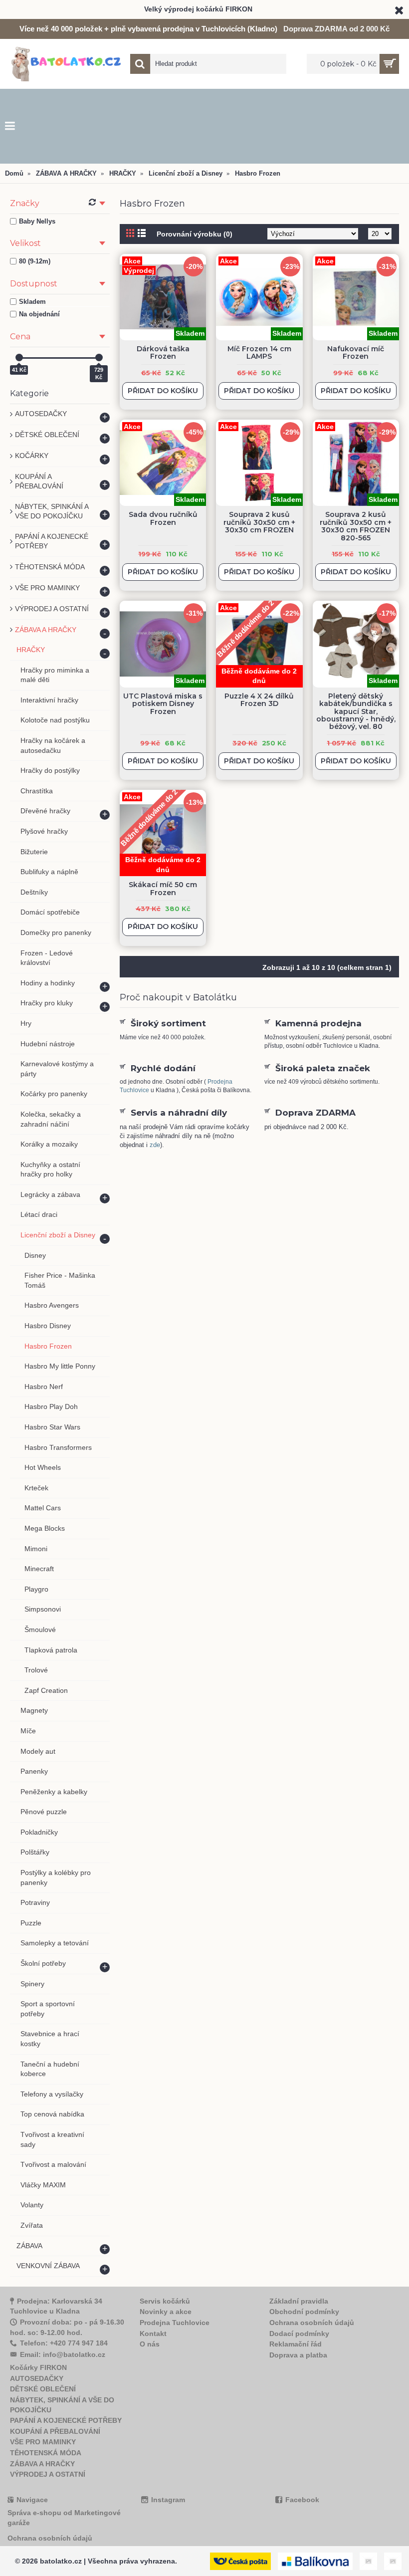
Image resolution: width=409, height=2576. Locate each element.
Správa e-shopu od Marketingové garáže (64, 2518)
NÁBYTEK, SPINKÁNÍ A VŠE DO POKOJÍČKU (62, 2405)
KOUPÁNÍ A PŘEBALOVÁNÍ (55, 2431)
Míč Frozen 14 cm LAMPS (259, 352)
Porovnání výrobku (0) (195, 234)
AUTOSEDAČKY (37, 2378)
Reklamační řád (296, 2344)
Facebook (302, 2500)
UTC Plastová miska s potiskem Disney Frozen (163, 704)
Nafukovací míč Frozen (356, 352)
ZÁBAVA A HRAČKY (42, 2464)
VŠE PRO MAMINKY (43, 2442)
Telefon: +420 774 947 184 (64, 2343)
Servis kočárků (165, 2301)
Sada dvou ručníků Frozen (163, 518)
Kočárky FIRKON (38, 2367)
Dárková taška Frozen (163, 352)
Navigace (32, 2500)
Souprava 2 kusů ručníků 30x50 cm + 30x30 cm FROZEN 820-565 (356, 526)
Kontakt (153, 2334)
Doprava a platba (298, 2355)
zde (155, 1145)
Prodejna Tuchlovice (175, 2323)
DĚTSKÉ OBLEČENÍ (43, 2389)
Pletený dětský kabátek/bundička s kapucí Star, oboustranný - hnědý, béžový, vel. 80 (356, 711)
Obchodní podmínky (304, 2312)
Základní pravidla (299, 2301)
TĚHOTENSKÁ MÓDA (46, 2453)
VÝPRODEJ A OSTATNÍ (48, 2474)
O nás (150, 2344)
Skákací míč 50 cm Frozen (163, 888)
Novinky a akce (166, 2312)
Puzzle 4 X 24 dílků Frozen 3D (259, 700)
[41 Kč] (19, 357)
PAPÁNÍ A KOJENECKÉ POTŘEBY (66, 2420)
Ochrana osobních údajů (312, 2323)
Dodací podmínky (299, 2334)
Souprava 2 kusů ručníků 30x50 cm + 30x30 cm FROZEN (259, 522)
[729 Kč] (99, 357)
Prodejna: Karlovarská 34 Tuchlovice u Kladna (56, 2306)
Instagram (168, 2500)
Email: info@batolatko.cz (63, 2354)
